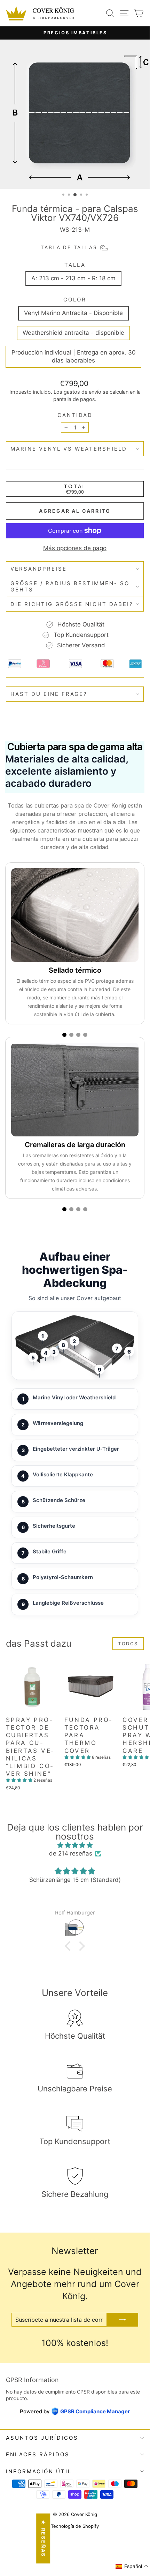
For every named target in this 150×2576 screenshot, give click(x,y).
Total (75, 486)
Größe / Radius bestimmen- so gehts (70, 586)
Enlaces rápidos (38, 2454)
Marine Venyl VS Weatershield (69, 449)
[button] (20, 1780)
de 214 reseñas (71, 1853)
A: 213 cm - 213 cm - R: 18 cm (73, 278)
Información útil (39, 2471)
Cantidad (75, 415)
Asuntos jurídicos (42, 2438)
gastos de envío (82, 392)
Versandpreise (39, 569)
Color (75, 300)
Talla (75, 265)
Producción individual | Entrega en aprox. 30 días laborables (74, 357)
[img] (75, 1845)
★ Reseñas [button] (43, 2539)
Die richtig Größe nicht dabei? (72, 604)
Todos (128, 1644)
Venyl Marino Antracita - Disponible (73, 313)
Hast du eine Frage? (49, 694)
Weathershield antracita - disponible (73, 333)
